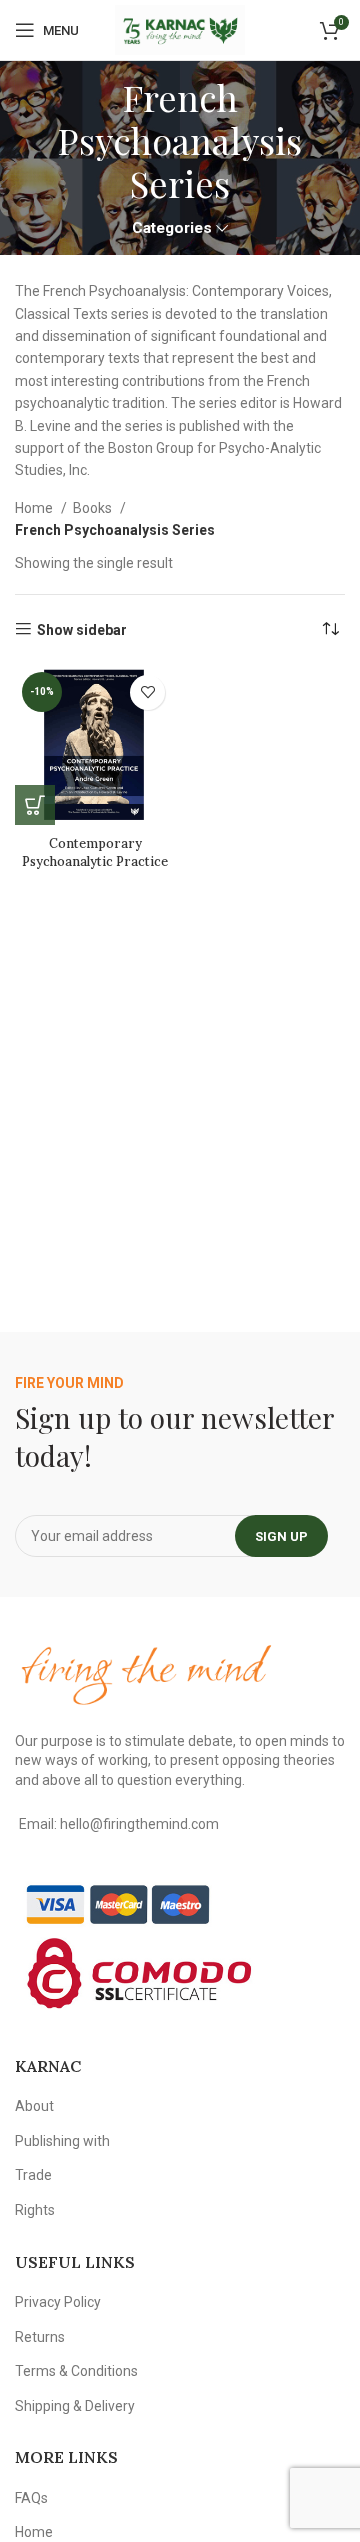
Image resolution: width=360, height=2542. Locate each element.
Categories (172, 228)
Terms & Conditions (76, 2371)
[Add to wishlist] (147, 692)
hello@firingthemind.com (139, 1824)
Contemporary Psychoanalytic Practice (95, 852)
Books (94, 508)
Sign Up (281, 1536)
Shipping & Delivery (75, 2406)
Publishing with (62, 2141)
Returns (40, 2337)
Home (35, 508)
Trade (33, 2175)
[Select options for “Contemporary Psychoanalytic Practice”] (35, 805)
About (34, 2106)
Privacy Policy (58, 2302)
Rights (35, 2210)
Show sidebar (82, 630)
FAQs (31, 2498)
